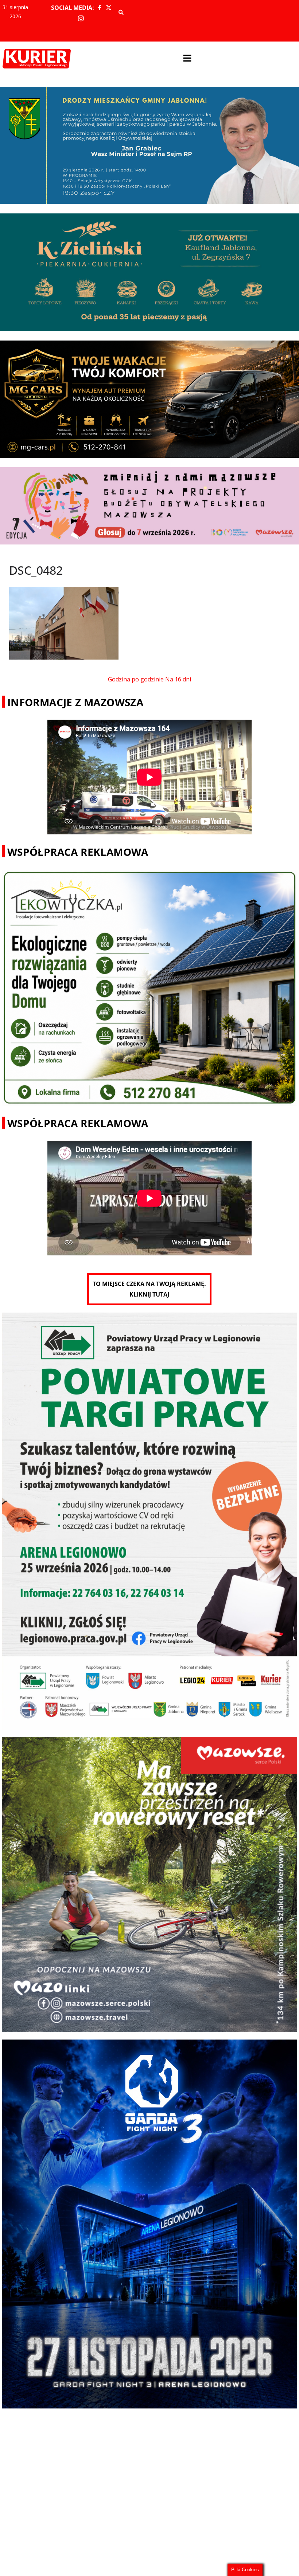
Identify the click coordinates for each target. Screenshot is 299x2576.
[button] (187, 59)
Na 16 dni (178, 679)
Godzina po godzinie (136, 679)
